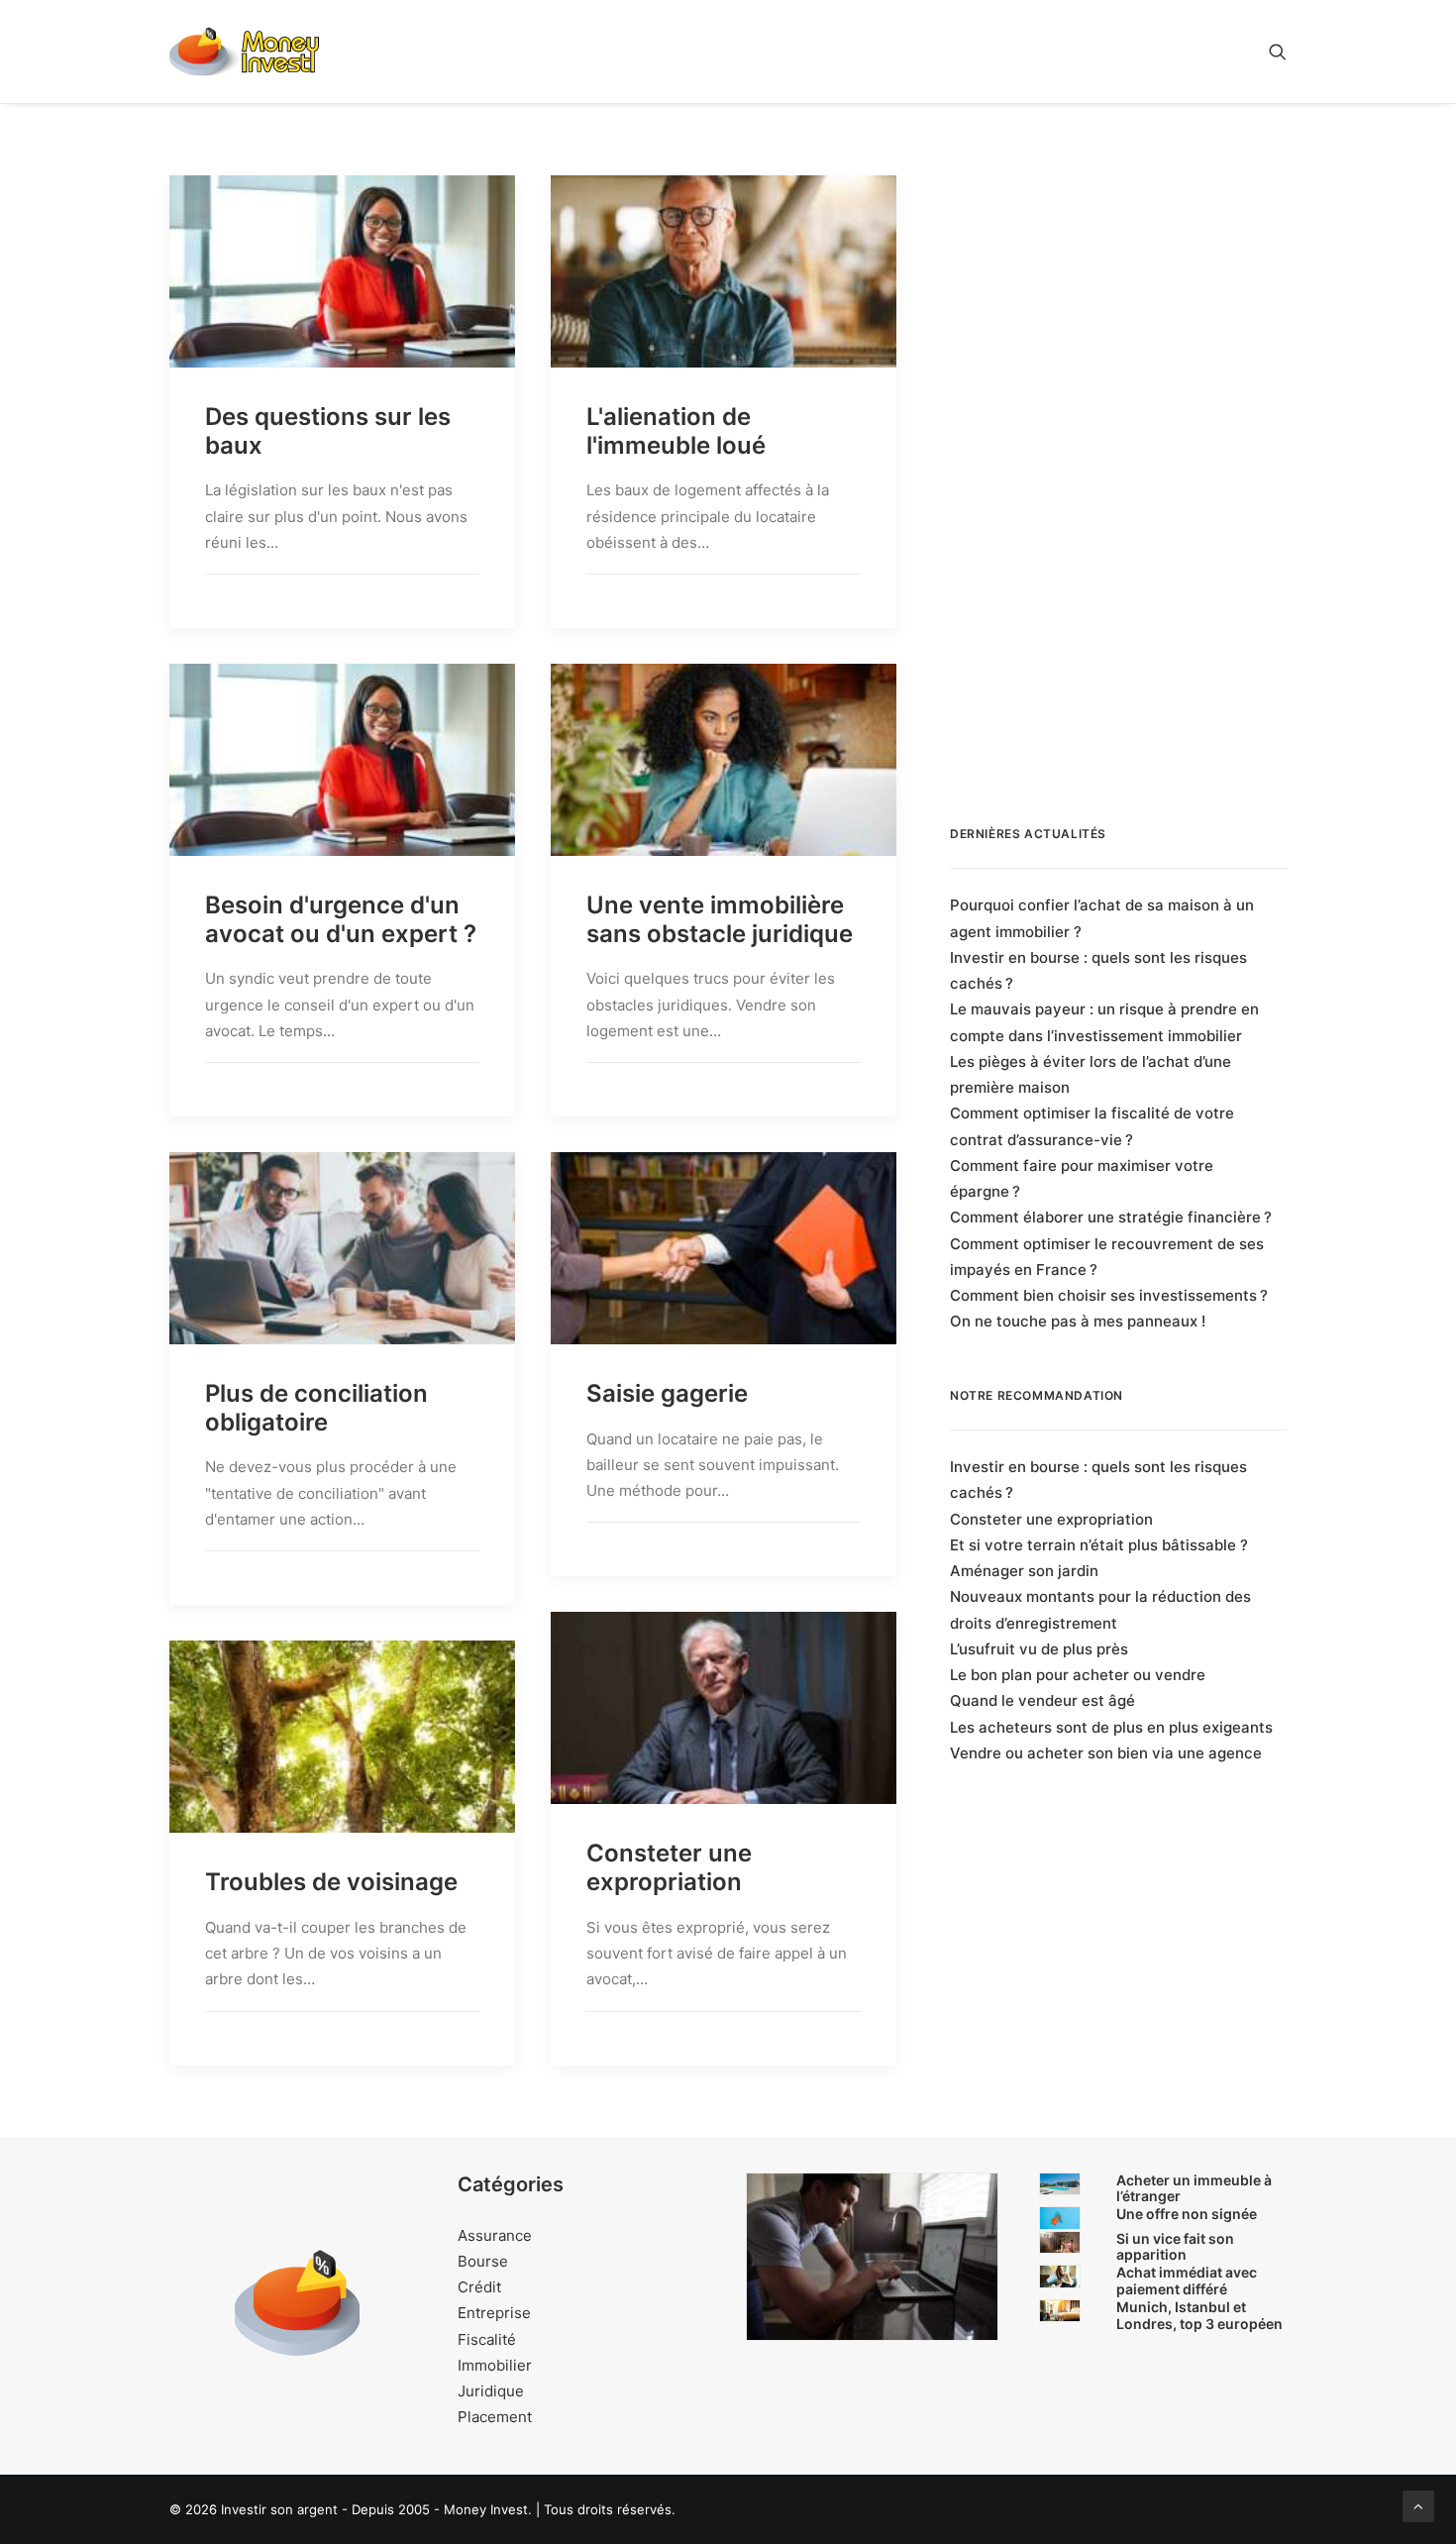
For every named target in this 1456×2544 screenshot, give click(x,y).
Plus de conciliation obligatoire (316, 1408)
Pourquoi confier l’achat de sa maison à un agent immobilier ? (1102, 918)
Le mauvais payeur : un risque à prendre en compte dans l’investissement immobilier (1104, 1022)
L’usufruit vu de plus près (1039, 1649)
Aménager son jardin (1024, 1571)
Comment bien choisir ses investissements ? (1109, 1295)
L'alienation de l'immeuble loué (676, 431)
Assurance (495, 2235)
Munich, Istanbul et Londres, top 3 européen (1199, 2315)
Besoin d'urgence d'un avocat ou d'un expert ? (341, 919)
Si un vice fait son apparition (1175, 2247)
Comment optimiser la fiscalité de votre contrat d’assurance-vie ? (1092, 1126)
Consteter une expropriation (669, 1867)
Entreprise (494, 2313)
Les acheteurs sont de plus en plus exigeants (1111, 1727)
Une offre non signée (1187, 2214)
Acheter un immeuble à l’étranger (1194, 2188)
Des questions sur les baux (328, 431)
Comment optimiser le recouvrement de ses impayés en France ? (1107, 1257)
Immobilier (495, 2365)
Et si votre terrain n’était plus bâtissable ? (1099, 1545)
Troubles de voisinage (331, 1882)
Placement (495, 2417)
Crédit (479, 2287)
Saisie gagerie (667, 1393)
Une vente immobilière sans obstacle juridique (720, 919)
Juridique (491, 2391)
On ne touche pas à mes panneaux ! (1078, 1321)
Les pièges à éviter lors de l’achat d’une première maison (1091, 1074)
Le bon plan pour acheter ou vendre (1078, 1675)
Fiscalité (487, 2339)
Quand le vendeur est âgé (1042, 1700)
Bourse (483, 2261)
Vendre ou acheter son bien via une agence (1106, 1753)
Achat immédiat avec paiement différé (1187, 2280)
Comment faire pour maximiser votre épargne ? (1082, 1178)
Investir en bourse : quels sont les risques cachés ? (1098, 970)
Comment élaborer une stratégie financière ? (1111, 1217)
